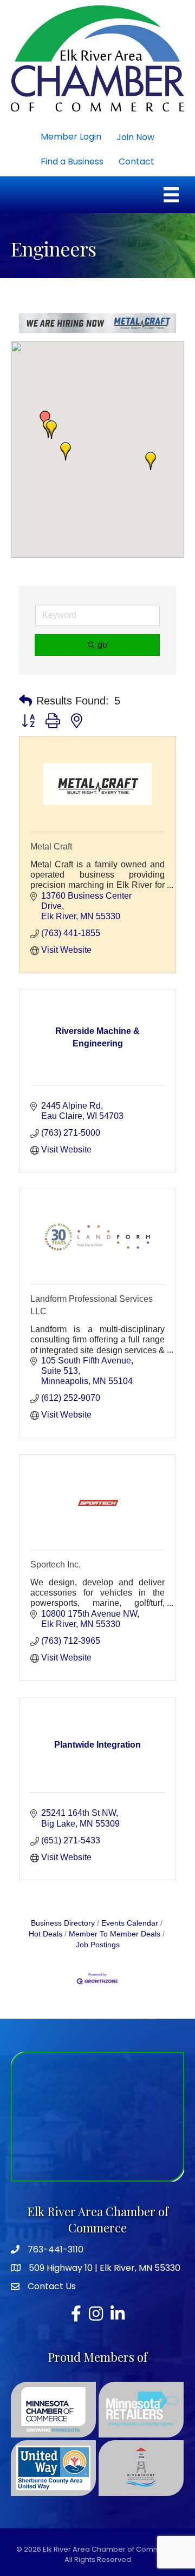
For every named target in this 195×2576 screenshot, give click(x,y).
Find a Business (72, 162)
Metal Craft (51, 846)
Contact (136, 162)
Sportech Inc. (56, 1564)
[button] (66, 451)
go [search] (102, 645)
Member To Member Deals (115, 1934)
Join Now (135, 137)
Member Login (71, 137)
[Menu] (171, 195)
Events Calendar (130, 1923)
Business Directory (63, 1923)
